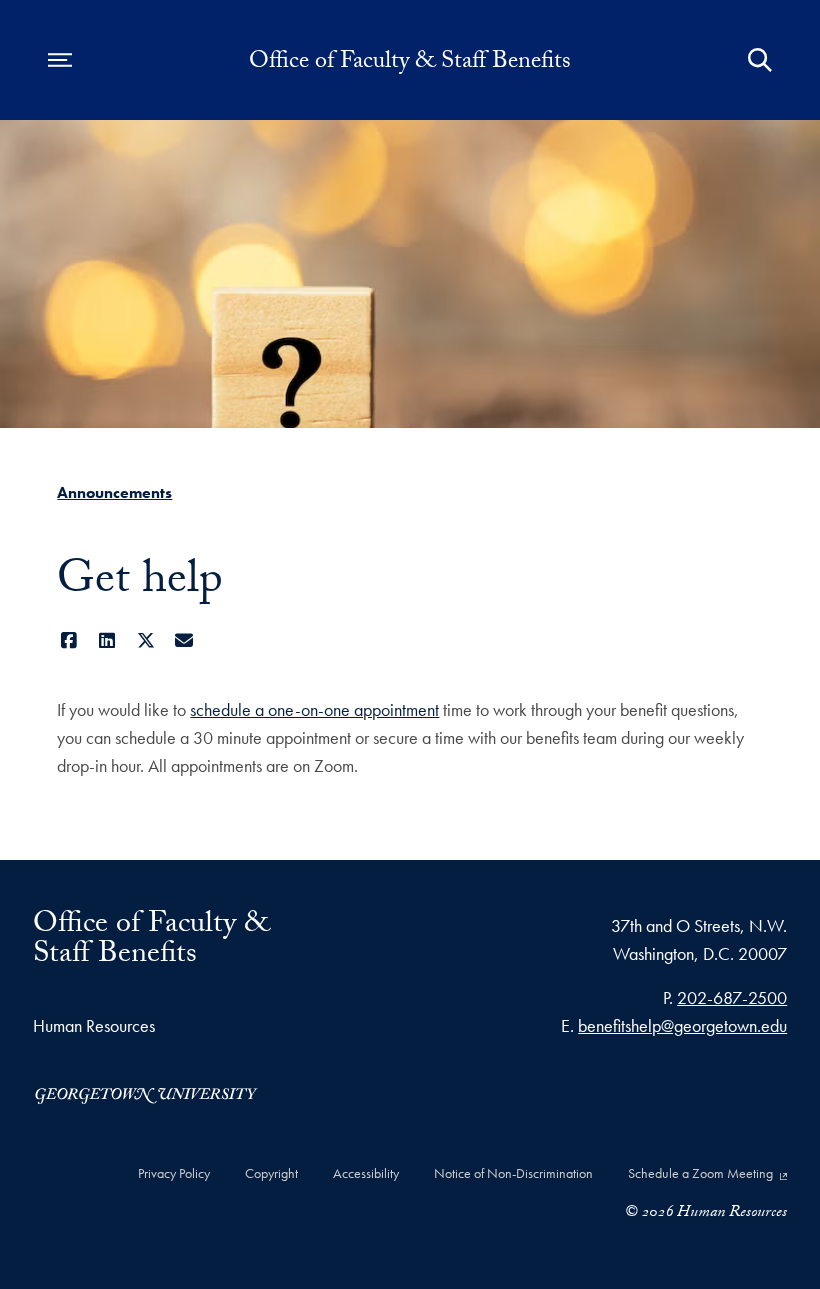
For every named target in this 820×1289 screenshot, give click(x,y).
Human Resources (94, 1025)
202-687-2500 (732, 997)
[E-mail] (184, 640)
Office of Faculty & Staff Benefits (410, 64)
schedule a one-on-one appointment (314, 709)
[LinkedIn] (107, 640)
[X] (145, 640)
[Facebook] (68, 640)
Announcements (114, 492)
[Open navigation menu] (60, 60)
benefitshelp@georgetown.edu (682, 1025)
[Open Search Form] (760, 60)
